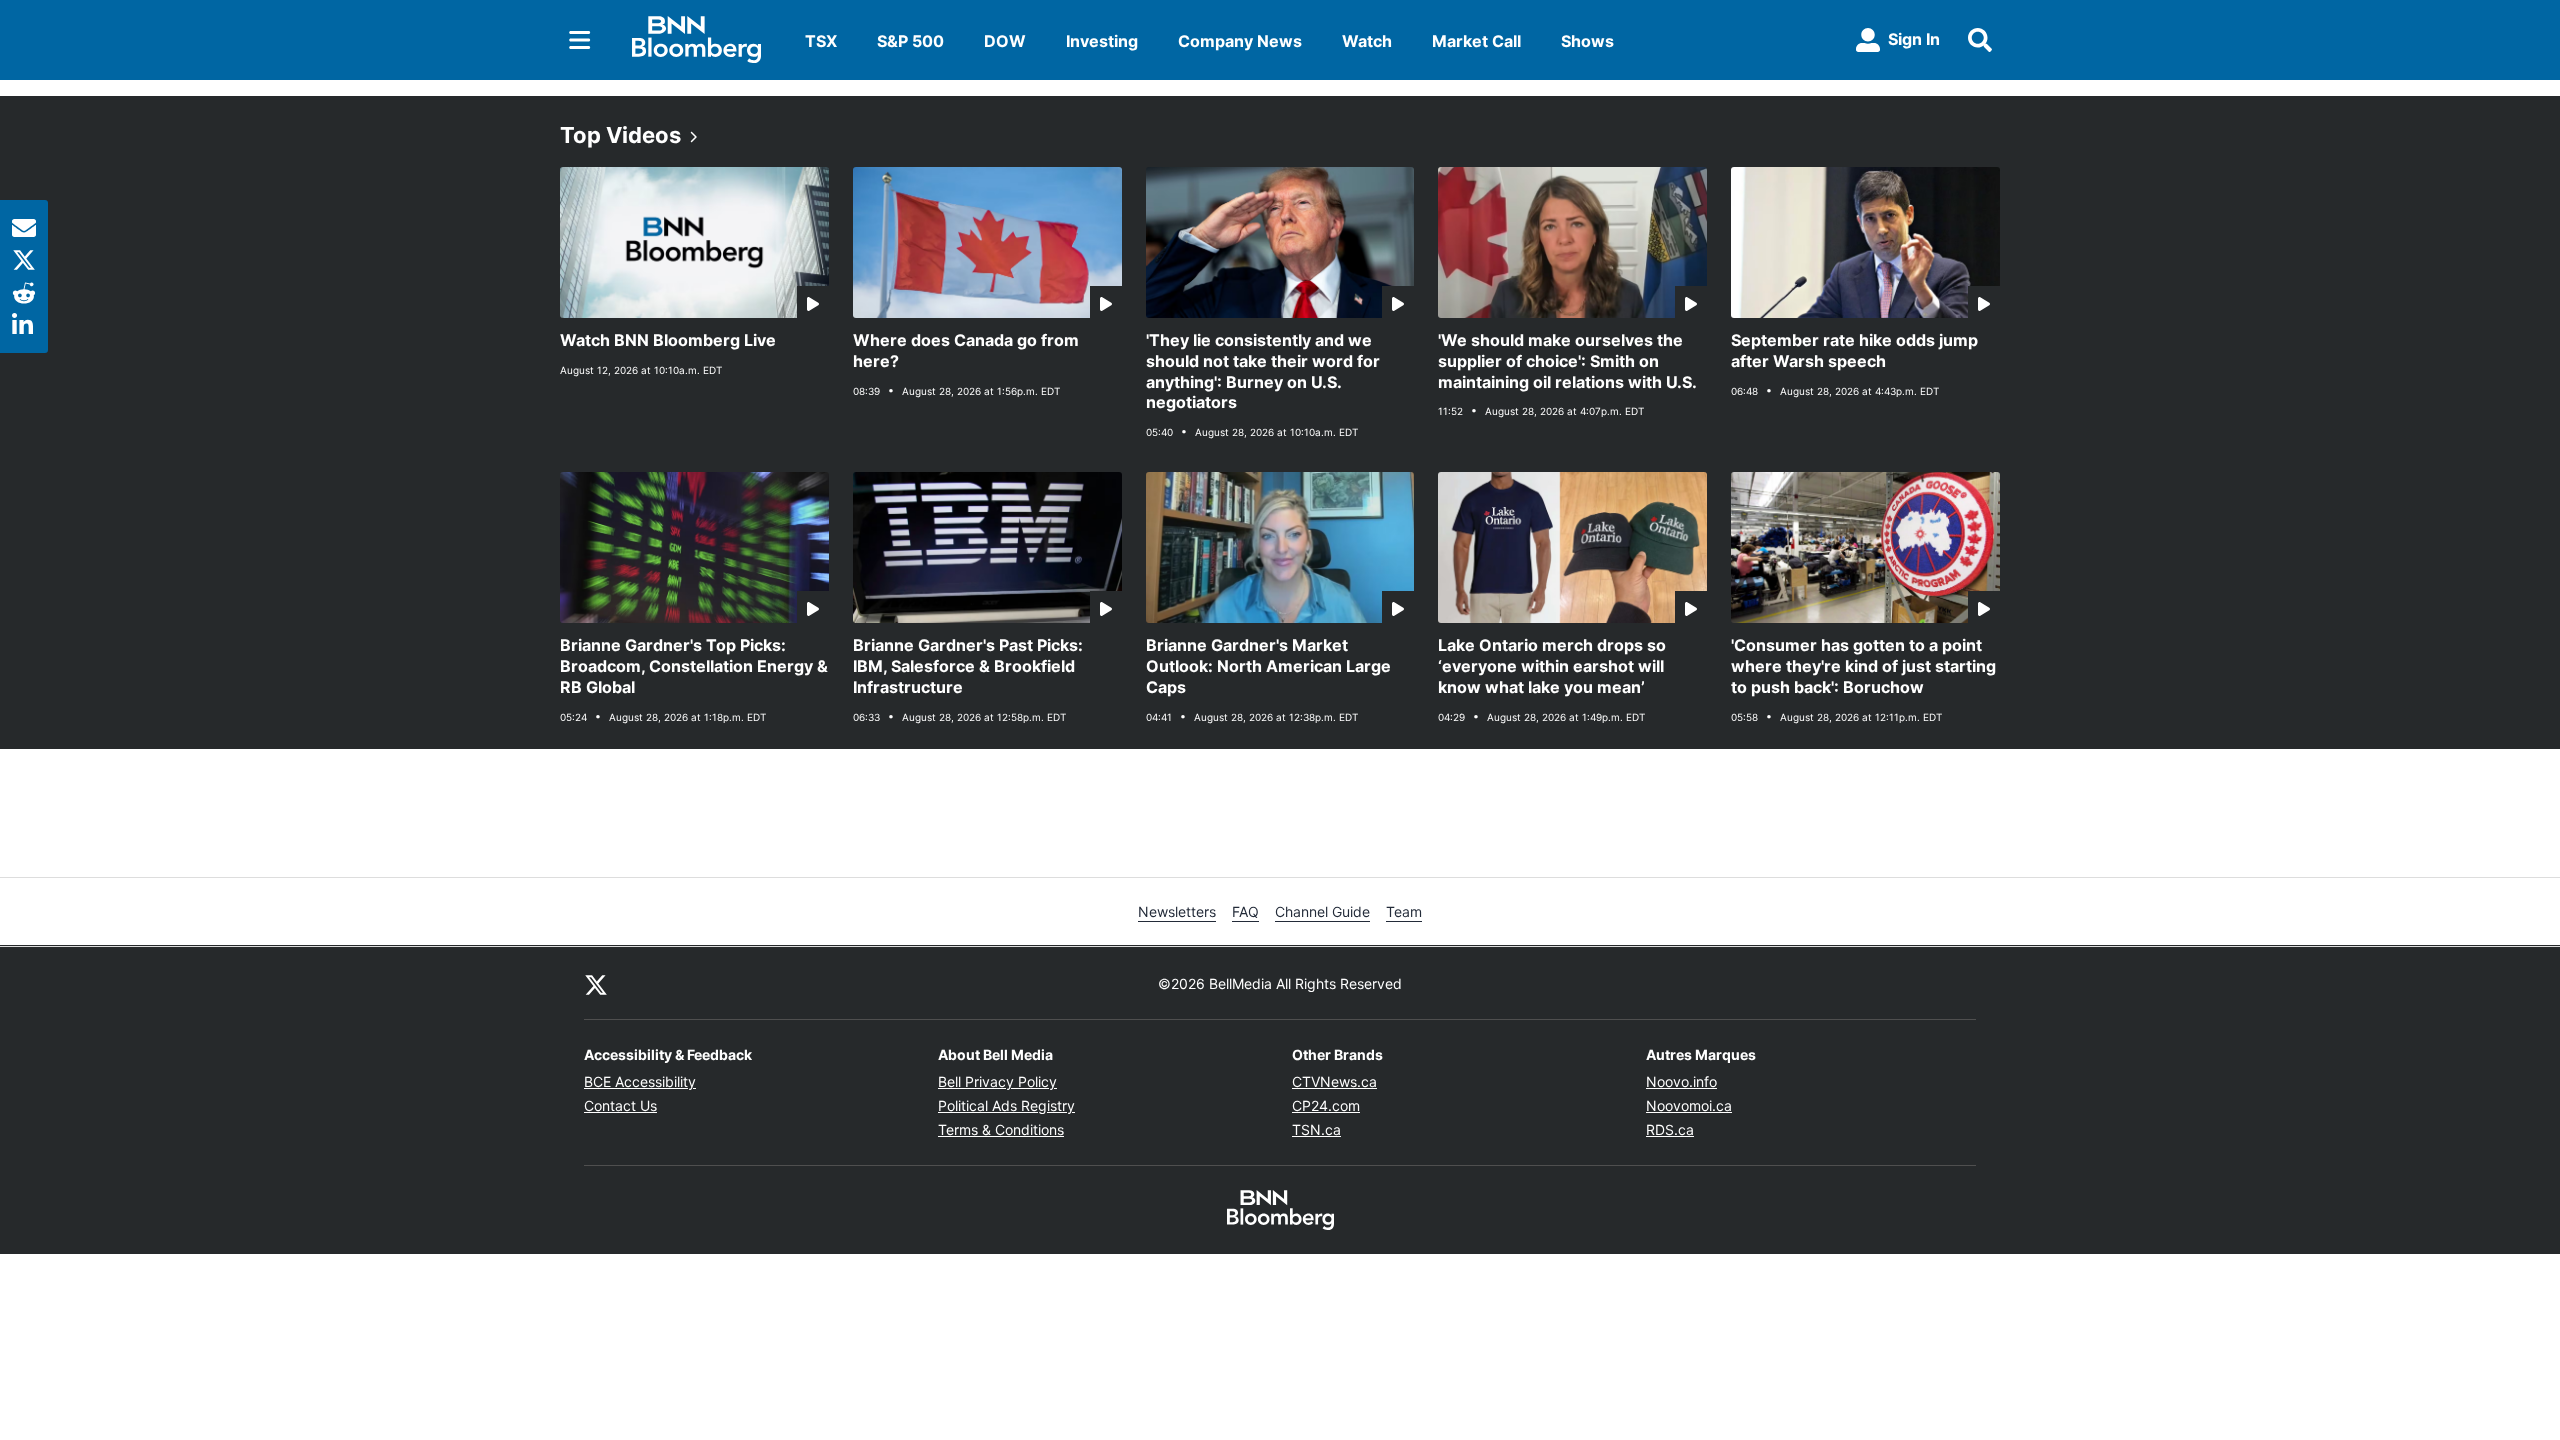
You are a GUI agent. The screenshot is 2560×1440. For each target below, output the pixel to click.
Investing (1102, 41)
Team (1404, 911)
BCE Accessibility (640, 1081)
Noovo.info (1681, 1081)
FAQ (1245, 911)
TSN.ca (1316, 1129)
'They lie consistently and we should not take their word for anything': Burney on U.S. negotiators (1263, 371)
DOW (1005, 41)
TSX (821, 41)
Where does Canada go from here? (966, 350)
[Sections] (580, 40)
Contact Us (620, 1105)
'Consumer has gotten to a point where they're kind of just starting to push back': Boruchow (1863, 666)
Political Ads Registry (1006, 1105)
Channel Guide (1322, 911)
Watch (1367, 41)
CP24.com (1326, 1105)
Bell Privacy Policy (997, 1081)
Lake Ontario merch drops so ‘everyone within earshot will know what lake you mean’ (1552, 666)
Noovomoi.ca (1689, 1105)
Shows (1587, 41)
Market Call (1476, 41)
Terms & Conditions (1001, 1129)
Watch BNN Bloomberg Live (668, 340)
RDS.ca (1670, 1129)
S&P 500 (910, 41)
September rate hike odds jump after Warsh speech (1854, 350)
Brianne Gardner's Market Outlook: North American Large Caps (1268, 666)
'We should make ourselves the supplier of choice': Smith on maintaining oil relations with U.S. (1567, 361)
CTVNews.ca (1334, 1081)
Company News (1240, 41)
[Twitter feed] (596, 983)
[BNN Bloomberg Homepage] (696, 40)
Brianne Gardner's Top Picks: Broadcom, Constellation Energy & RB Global (694, 666)
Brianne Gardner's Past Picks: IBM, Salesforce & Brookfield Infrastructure (968, 666)
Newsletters (1177, 911)
